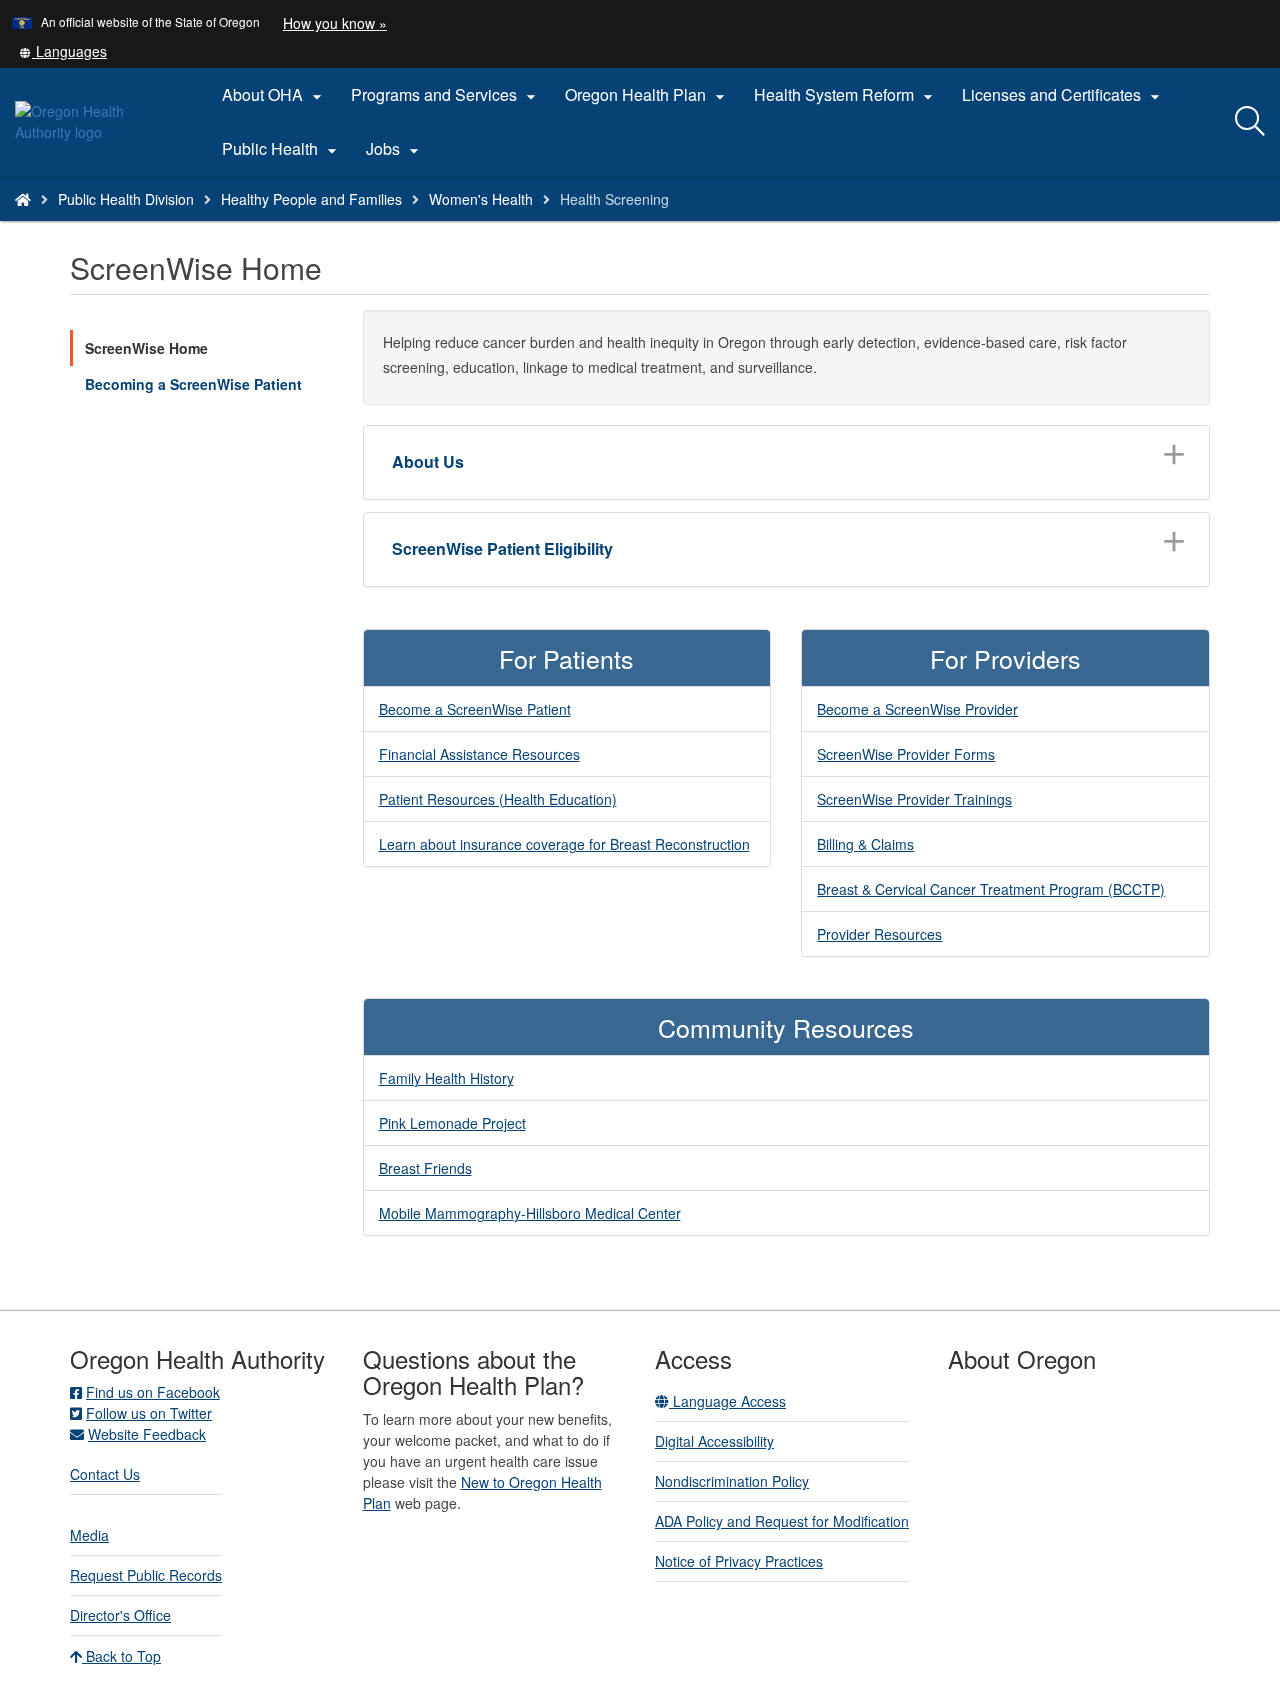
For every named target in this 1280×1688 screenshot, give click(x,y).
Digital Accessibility (714, 1441)
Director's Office (120, 1615)
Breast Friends (425, 1168)
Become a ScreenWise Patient (475, 709)
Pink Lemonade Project (452, 1123)
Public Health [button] (282, 149)
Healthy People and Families (311, 199)
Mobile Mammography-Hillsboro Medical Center (530, 1213)
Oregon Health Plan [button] (647, 95)
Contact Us (105, 1474)
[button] (63, 51)
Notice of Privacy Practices (739, 1561)
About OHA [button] (274, 95)
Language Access (727, 1401)
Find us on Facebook (153, 1392)
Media (89, 1535)
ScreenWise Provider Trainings (914, 799)
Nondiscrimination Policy (732, 1481)
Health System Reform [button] (846, 95)
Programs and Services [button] (446, 95)
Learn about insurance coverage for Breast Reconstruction (564, 844)
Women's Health (481, 199)
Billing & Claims (865, 844)
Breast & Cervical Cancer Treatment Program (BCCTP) (991, 889)
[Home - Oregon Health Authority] (23, 199)
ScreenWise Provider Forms (906, 754)
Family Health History (446, 1078)
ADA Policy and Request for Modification (782, 1521)
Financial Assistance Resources (479, 754)
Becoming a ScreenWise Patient (193, 384)
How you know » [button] (335, 23)
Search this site (209, 224)
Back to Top (121, 1656)
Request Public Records (146, 1575)
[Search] (1250, 122)
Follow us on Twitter (149, 1413)
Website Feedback (147, 1434)
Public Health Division (126, 199)
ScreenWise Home (146, 348)
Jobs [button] (395, 149)
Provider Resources (879, 934)
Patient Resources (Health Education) (498, 799)
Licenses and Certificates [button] (1063, 95)
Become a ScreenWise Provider (917, 709)
